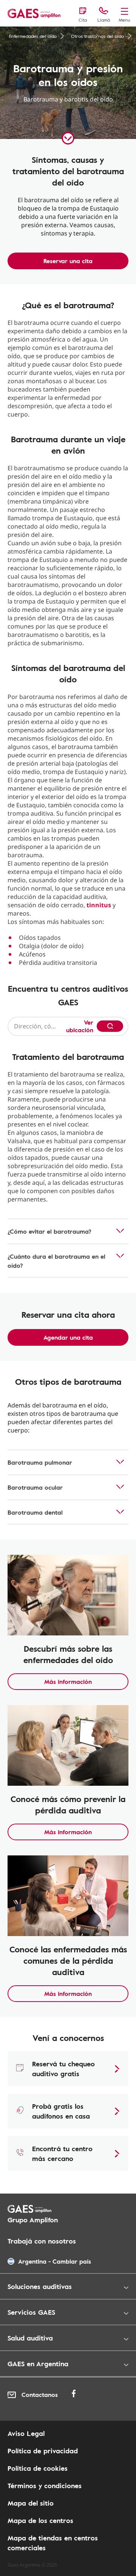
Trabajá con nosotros (42, 2241)
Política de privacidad (43, 2451)
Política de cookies (38, 2468)
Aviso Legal (26, 2433)
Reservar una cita (68, 261)
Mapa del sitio (31, 2503)
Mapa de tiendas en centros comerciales (53, 2543)
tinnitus (99, 905)
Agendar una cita (68, 1337)
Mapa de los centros (40, 2520)
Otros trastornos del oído (97, 36)
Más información (68, 1682)
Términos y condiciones (45, 2486)
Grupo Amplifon (33, 2220)
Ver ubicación (80, 1026)
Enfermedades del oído (33, 36)
